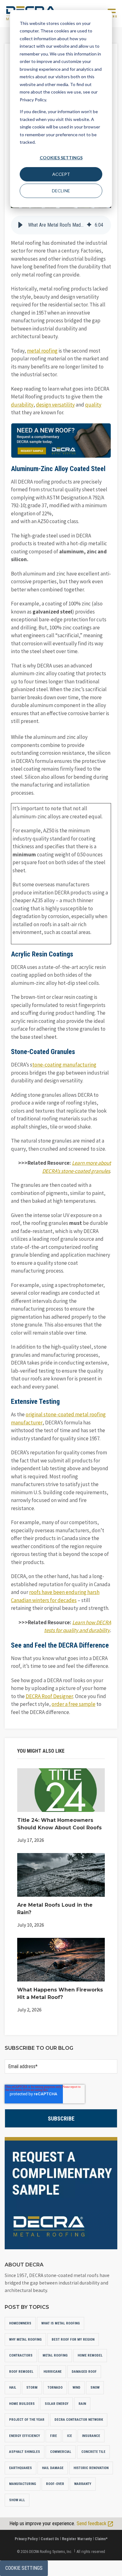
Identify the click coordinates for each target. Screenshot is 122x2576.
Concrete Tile (93, 2452)
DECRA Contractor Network (79, 2420)
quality (93, 405)
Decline (61, 191)
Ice (69, 2436)
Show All (17, 2500)
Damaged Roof (84, 2372)
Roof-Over (55, 2484)
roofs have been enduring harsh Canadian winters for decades (55, 1596)
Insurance (91, 2436)
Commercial (61, 2452)
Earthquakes (20, 2468)
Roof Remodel (21, 2372)
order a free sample (74, 1704)
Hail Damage (53, 2468)
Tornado (55, 2388)
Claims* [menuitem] (101, 2539)
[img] (89, 225)
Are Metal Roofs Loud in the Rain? (55, 1909)
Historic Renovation (91, 2468)
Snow (95, 2388)
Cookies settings (61, 158)
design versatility (55, 405)
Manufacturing (23, 2484)
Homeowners (20, 2323)
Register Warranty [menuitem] (77, 2539)
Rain (82, 2404)
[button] (20, 225)
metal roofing (42, 351)
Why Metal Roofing (25, 2340)
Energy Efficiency (25, 2436)
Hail (13, 2388)
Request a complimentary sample (61, 2193)
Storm (32, 2388)
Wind (76, 2388)
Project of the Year (27, 2420)
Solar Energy (57, 2404)
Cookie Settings (24, 2568)
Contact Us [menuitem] (50, 2539)
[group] (61, 225)
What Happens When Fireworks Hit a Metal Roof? (60, 1993)
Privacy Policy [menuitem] (26, 2539)
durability (22, 405)
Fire (53, 2436)
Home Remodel (90, 2355)
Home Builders (22, 2404)
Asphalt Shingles (25, 2452)
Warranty (83, 2484)
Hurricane (53, 2372)
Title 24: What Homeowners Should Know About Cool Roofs (59, 1824)
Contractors (21, 2355)
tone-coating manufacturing (64, 1065)
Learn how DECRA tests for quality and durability (78, 1626)
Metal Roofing (55, 2355)
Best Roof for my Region (73, 2340)
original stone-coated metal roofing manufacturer (58, 1418)
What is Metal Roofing (61, 2323)
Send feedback (92, 2523)
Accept (61, 174)
